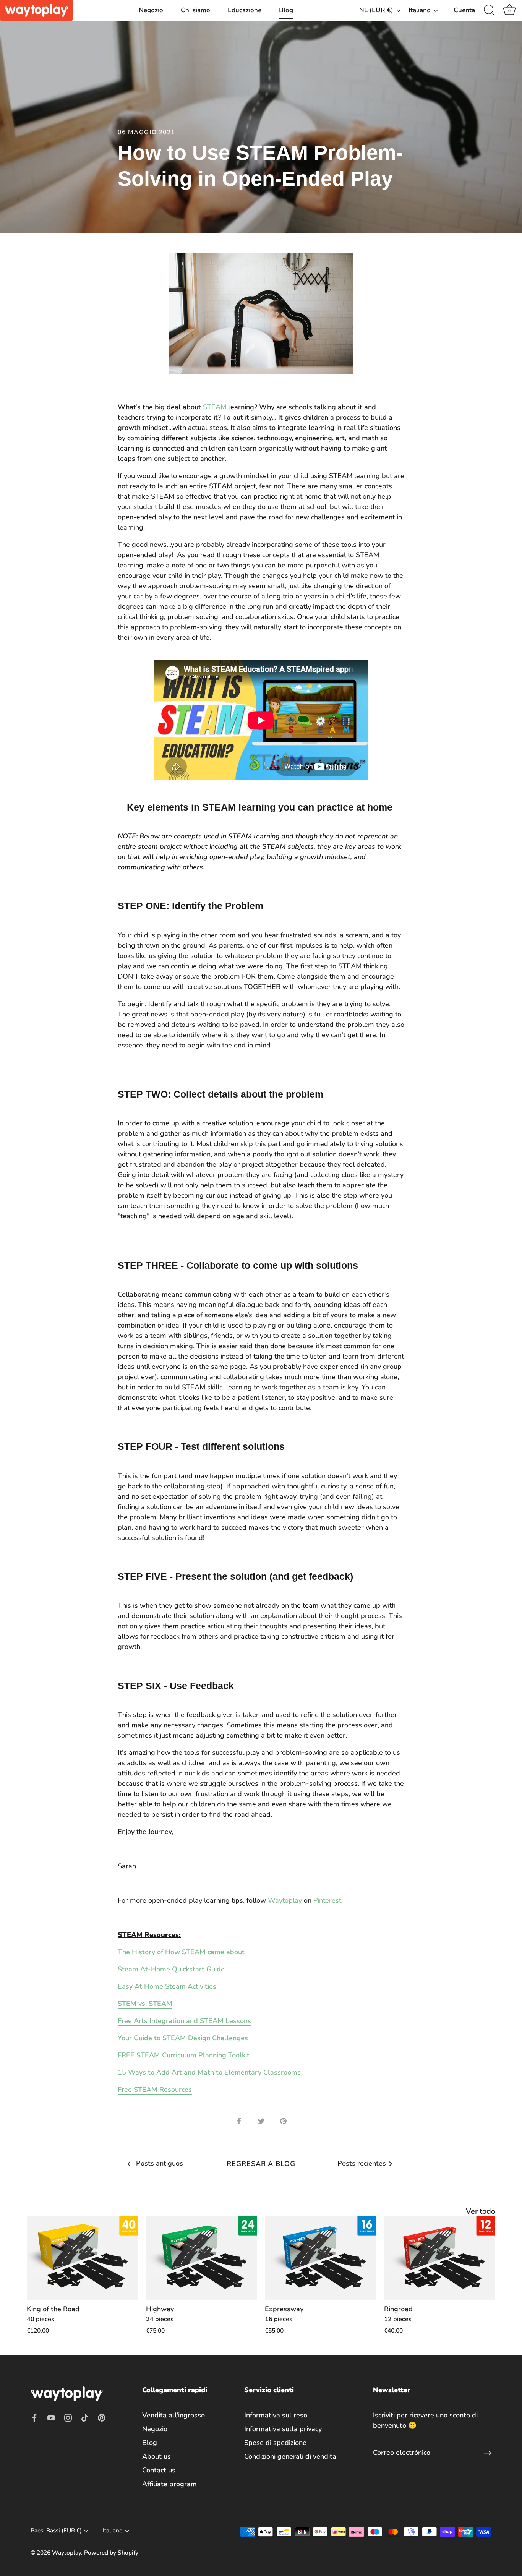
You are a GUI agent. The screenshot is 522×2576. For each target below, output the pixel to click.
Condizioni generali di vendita (290, 2456)
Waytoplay (285, 1900)
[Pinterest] (102, 2417)
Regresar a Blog (261, 2164)
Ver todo (481, 2211)
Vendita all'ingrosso (173, 2415)
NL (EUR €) (376, 10)
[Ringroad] (440, 2258)
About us (156, 2456)
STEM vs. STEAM (145, 2004)
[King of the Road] (83, 2258)
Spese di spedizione (275, 2443)
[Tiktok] (85, 2417)
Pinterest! (328, 1900)
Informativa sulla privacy (283, 2429)
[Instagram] (68, 2417)
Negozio (151, 10)
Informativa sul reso (276, 2415)
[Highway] (202, 2258)
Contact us (159, 2470)
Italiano (420, 10)
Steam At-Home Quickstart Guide (171, 1969)
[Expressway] (321, 2258)
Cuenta (464, 10)
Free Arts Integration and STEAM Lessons (184, 2021)
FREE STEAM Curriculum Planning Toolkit (184, 2055)
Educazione (245, 10)
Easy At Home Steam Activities (167, 1986)
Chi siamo (195, 10)
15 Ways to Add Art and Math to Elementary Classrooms (209, 2072)
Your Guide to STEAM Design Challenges (183, 2038)
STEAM (215, 407)
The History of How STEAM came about (181, 1952)
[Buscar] (489, 10)
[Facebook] (34, 2417)
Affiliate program (169, 2484)
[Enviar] (488, 2453)
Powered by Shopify (111, 2553)
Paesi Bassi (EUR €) (56, 2531)
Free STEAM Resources (155, 2090)
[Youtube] (51, 2417)
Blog (286, 10)
